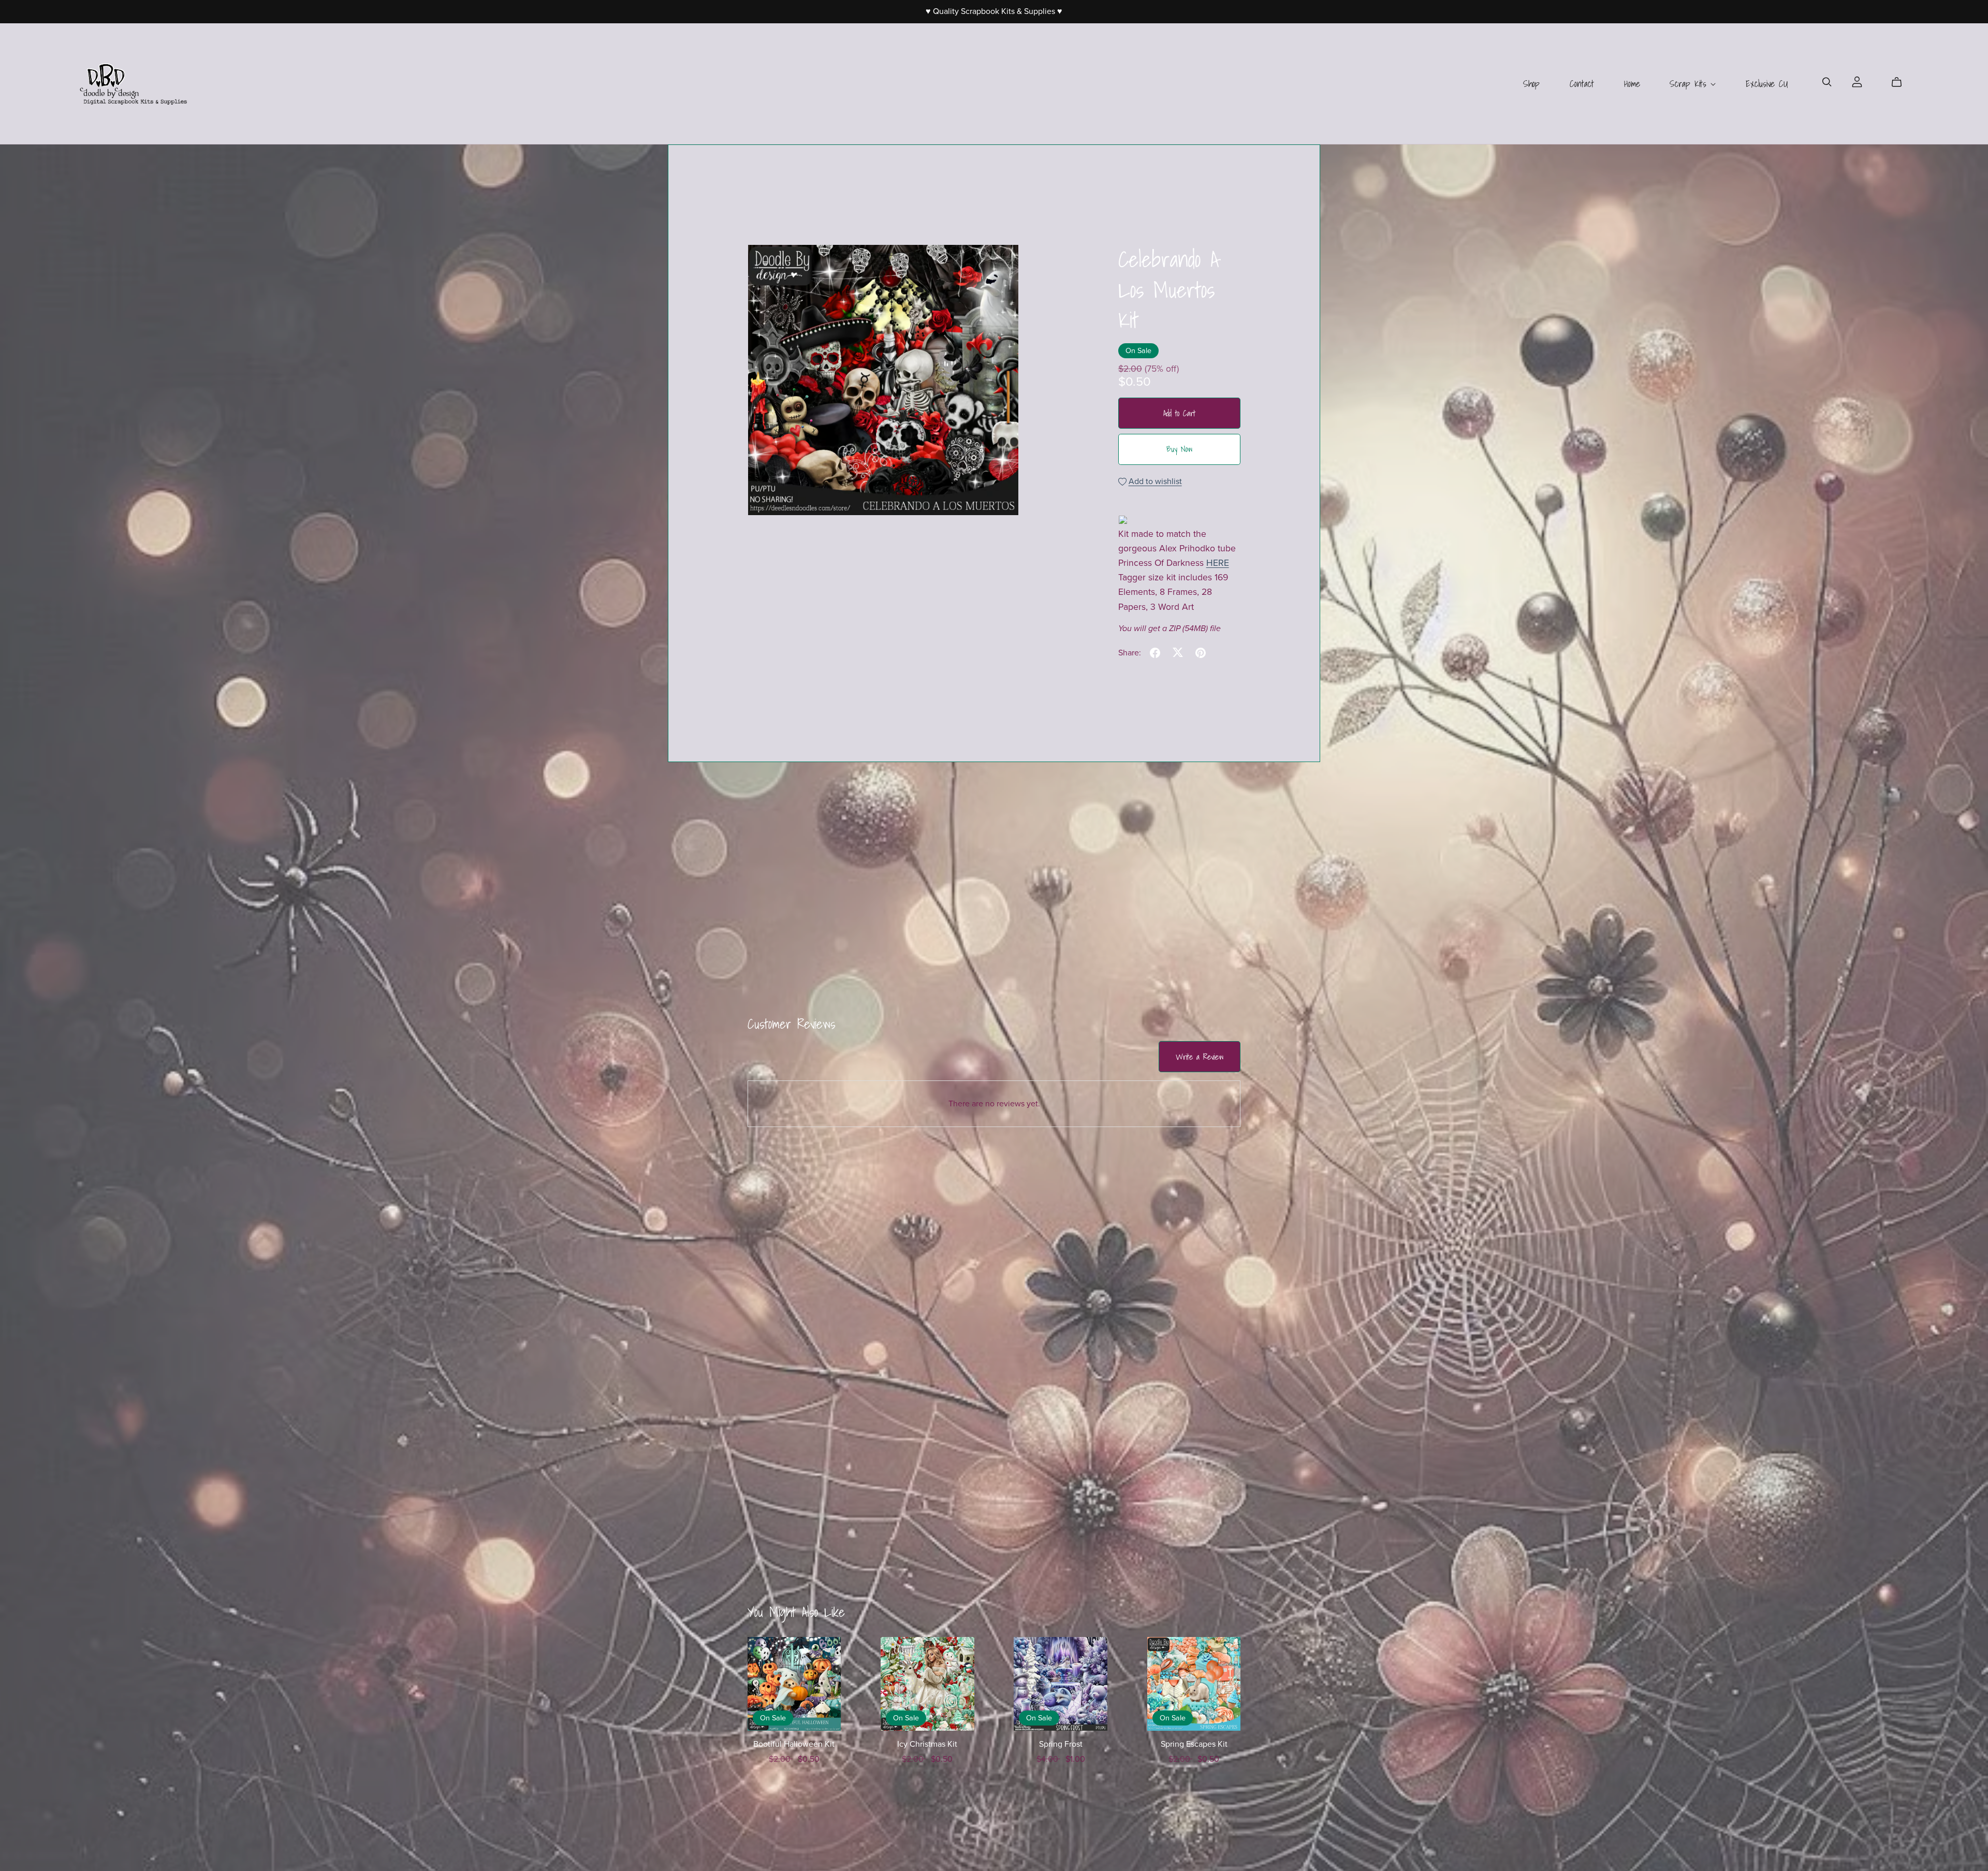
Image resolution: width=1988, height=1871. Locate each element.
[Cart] (1901, 82)
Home (1632, 84)
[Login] (1857, 81)
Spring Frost (1061, 1744)
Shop (1531, 84)
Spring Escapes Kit (1194, 1744)
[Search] (1827, 82)
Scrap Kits (1690, 84)
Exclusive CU (1767, 84)
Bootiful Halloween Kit (794, 1744)
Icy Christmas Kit (927, 1744)
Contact (1582, 84)
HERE (1218, 563)
